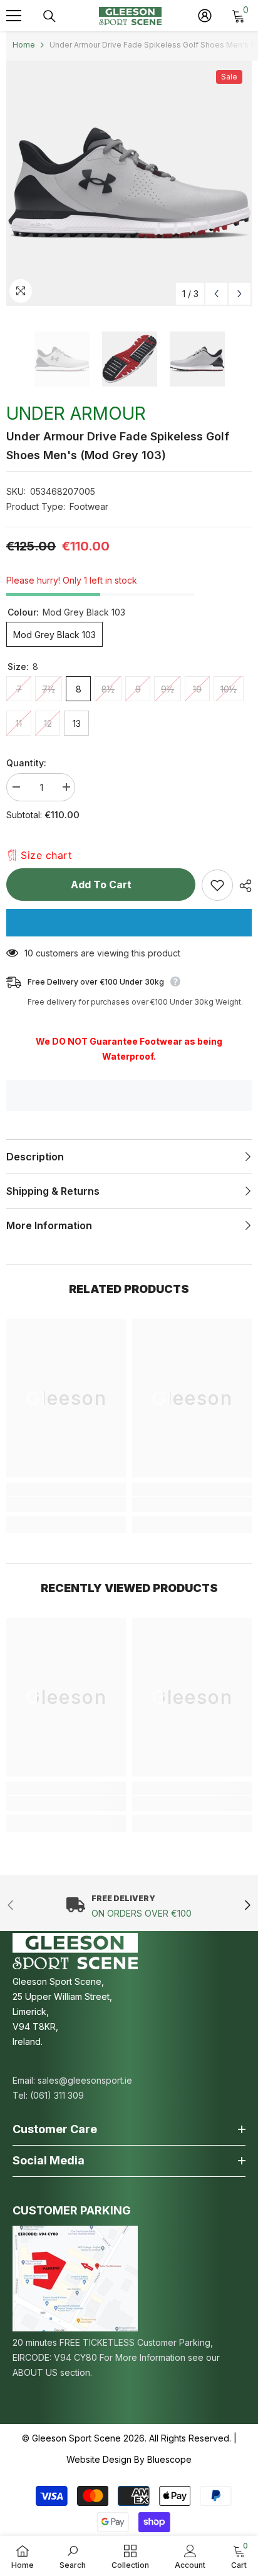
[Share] (242, 886)
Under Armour (76, 413)
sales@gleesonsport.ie (85, 2080)
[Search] (49, 16)
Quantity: (26, 763)
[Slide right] (247, 1906)
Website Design (99, 2459)
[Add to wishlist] (217, 885)
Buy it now (129, 923)
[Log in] (205, 16)
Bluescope (169, 2459)
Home (24, 45)
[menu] (14, 16)
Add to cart (101, 885)
